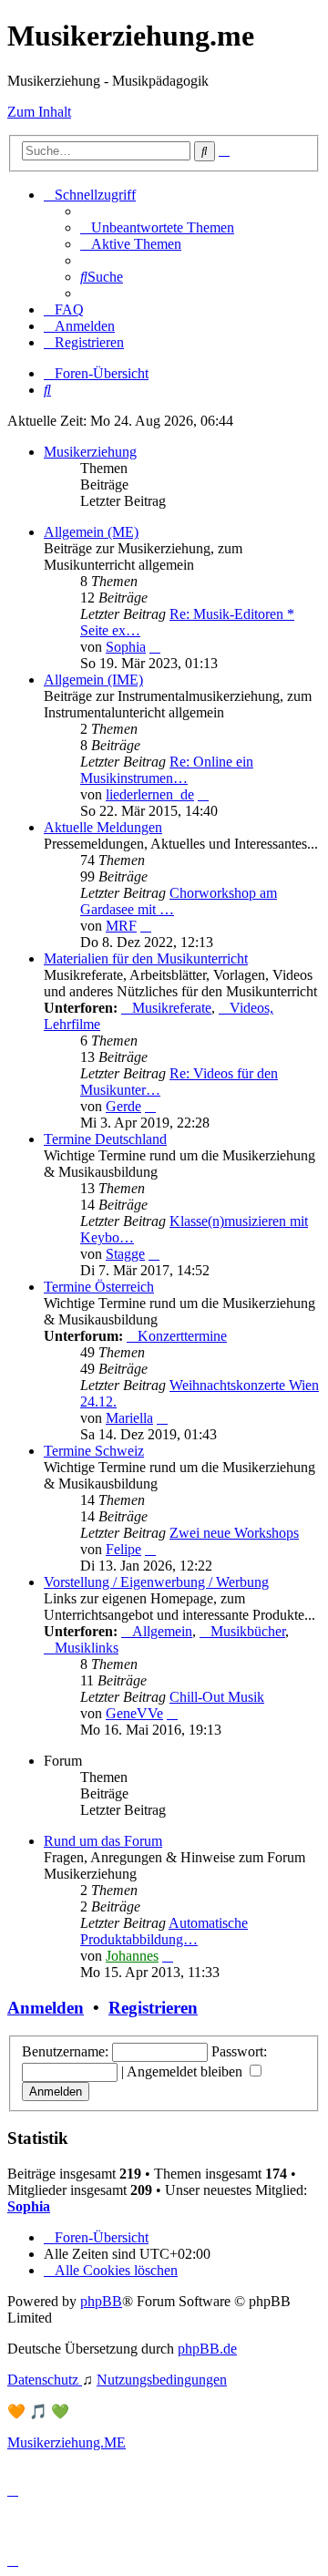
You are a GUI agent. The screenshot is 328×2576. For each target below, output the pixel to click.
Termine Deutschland (105, 1139)
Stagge (125, 1254)
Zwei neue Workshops (234, 1533)
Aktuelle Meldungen (103, 827)
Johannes (132, 1956)
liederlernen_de (150, 794)
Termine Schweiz (94, 1451)
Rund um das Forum (103, 1841)
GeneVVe (134, 1713)
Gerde (123, 1106)
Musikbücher (248, 1631)
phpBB (101, 2301)
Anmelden (46, 2008)
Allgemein (162, 1631)
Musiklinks (87, 1648)
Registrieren (153, 2008)
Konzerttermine (182, 1336)
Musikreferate (172, 1008)
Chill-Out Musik (217, 1697)
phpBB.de (207, 2349)
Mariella (129, 1418)
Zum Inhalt (39, 112)
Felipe (123, 1549)
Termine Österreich (99, 1287)
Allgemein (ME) (91, 532)
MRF (121, 926)
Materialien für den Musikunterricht (146, 958)
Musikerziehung (90, 452)
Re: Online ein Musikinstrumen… (167, 770)
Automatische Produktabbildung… (164, 1931)
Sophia (126, 647)
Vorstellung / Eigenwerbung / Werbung (156, 1582)
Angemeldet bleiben (186, 2071)
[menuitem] (157, 227)
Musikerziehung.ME (67, 2442)
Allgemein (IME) (93, 680)
